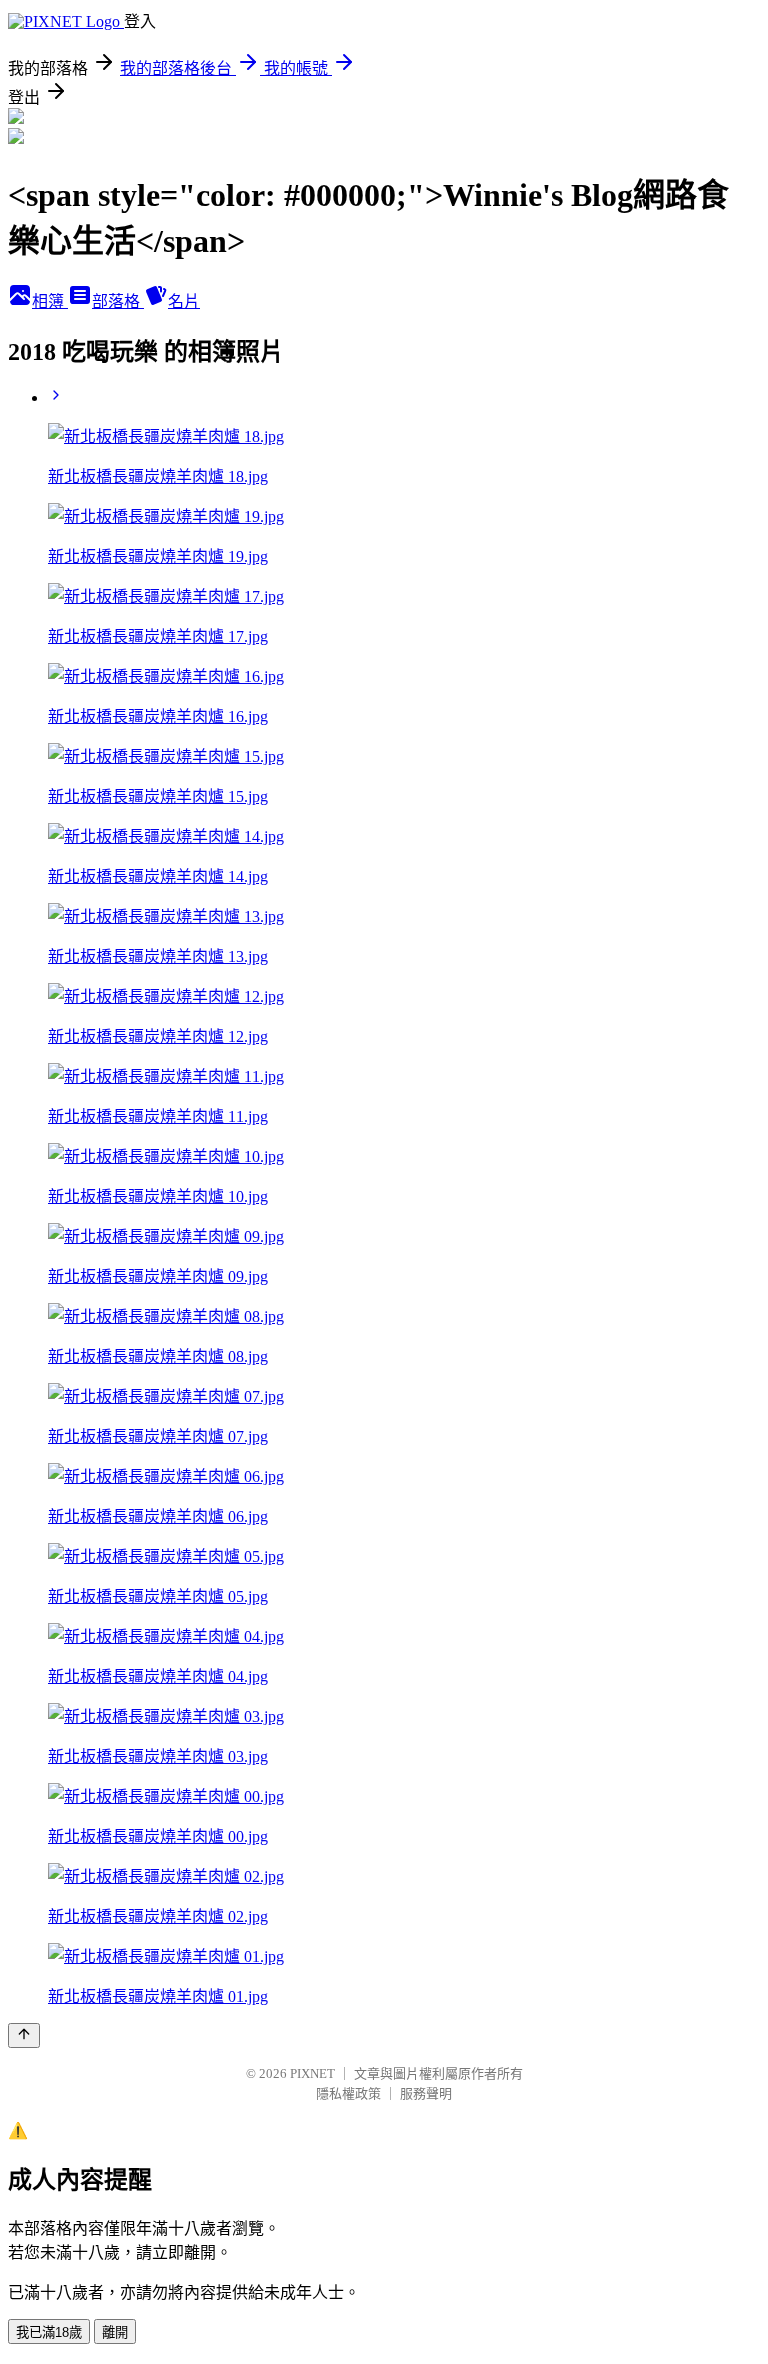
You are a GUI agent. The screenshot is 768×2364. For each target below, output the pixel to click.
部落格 (118, 301)
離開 (115, 2332)
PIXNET (312, 2073)
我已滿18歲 (49, 2332)
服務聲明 (426, 2093)
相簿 (50, 301)
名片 (184, 301)
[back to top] (24, 2035)
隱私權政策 (348, 2093)
